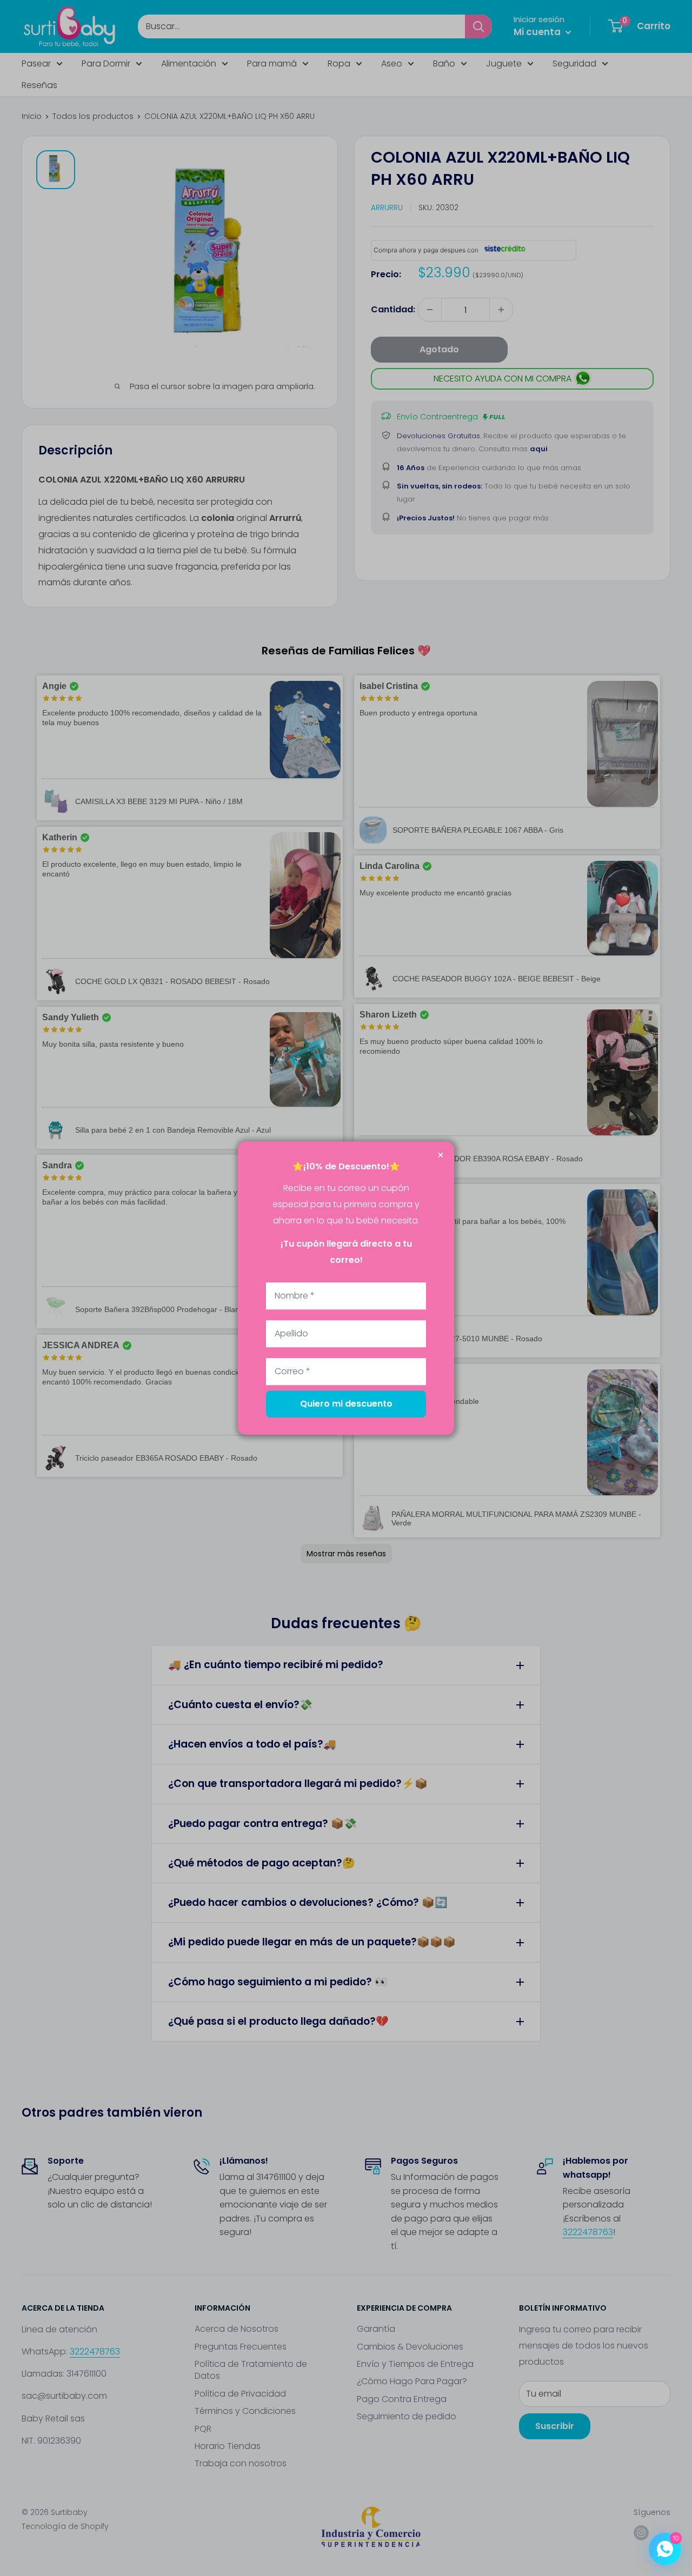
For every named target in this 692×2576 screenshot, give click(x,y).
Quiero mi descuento (346, 1404)
